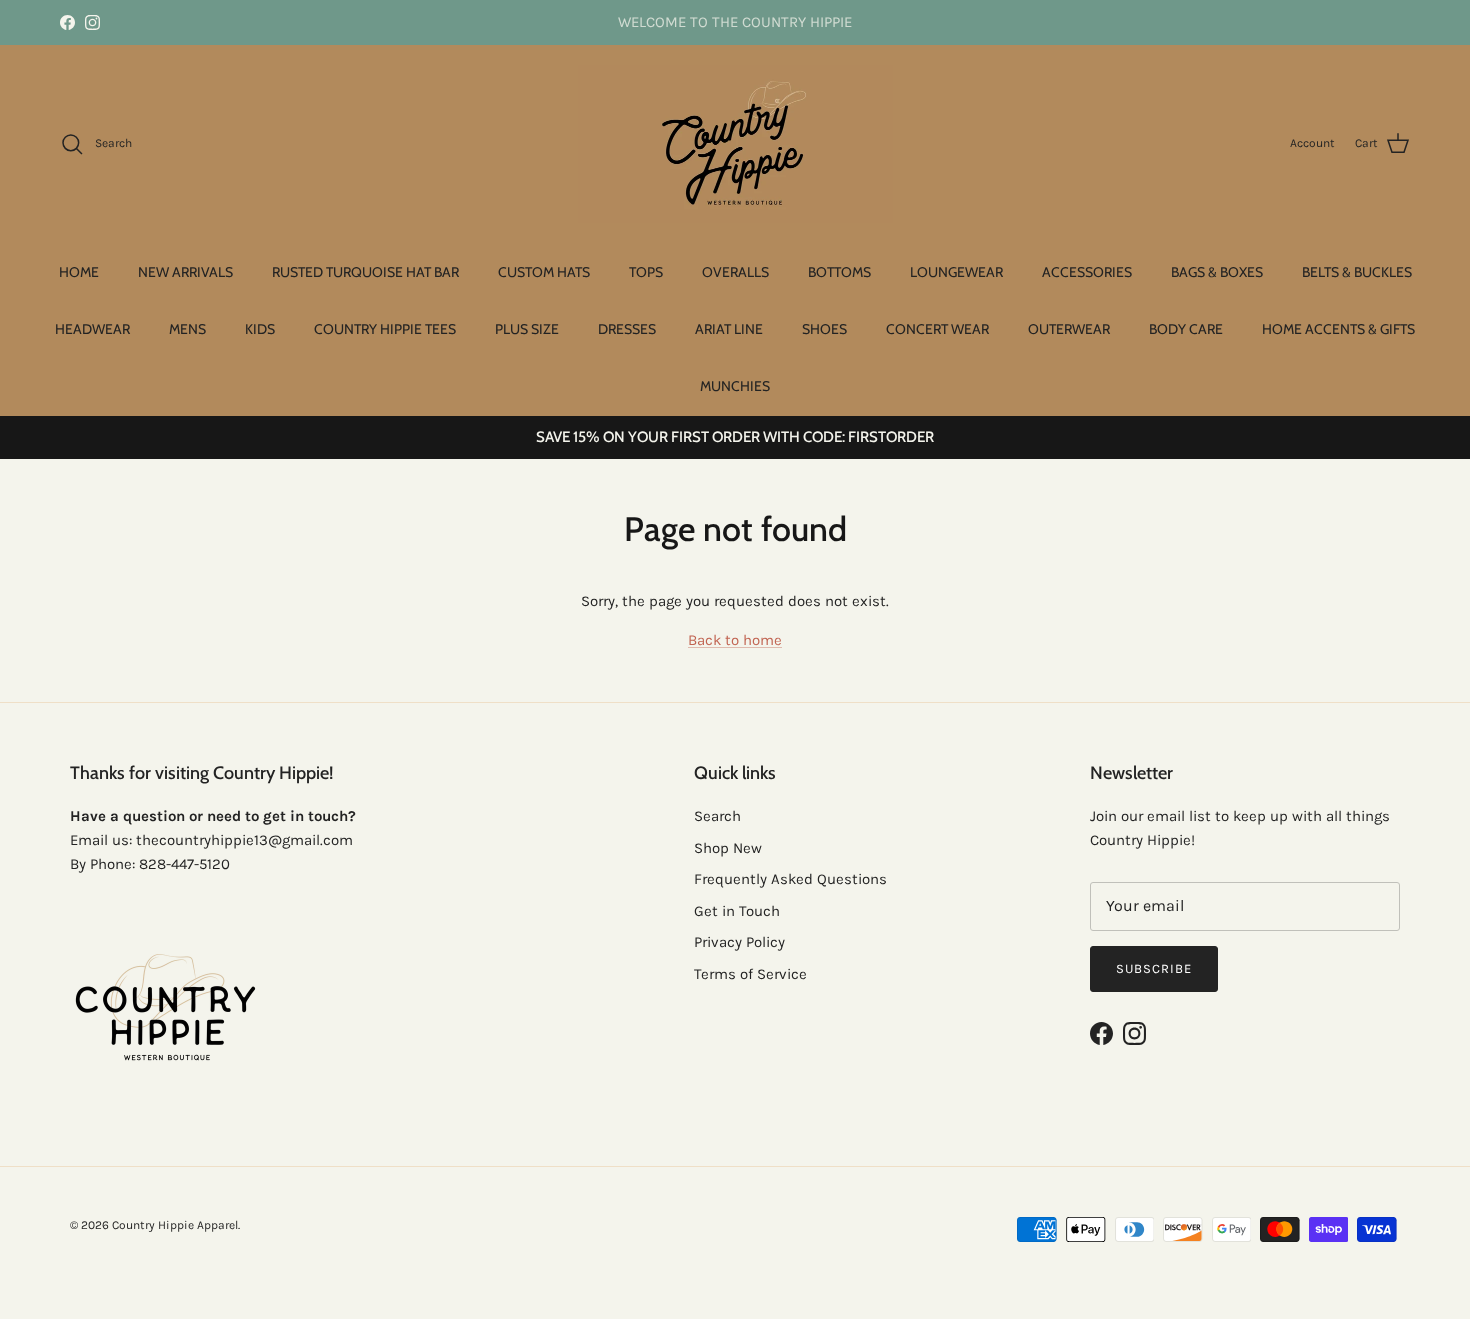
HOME (79, 272)
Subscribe (1154, 968)
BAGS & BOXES (1217, 272)
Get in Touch (737, 911)
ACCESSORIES (1087, 272)
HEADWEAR (92, 329)
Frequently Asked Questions (790, 879)
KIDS (260, 329)
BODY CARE (1186, 329)
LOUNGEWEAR (956, 272)
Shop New (728, 848)
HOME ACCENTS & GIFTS (1338, 329)
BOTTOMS (839, 272)
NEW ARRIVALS (185, 272)
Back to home (735, 640)
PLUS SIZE (527, 329)
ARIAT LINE (729, 329)
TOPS (646, 272)
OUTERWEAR (1069, 329)
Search (717, 816)
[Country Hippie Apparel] (735, 144)
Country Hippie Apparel (175, 1225)
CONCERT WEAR (937, 329)
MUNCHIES (735, 386)
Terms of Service (750, 974)
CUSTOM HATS (544, 272)
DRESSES (627, 329)
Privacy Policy (739, 942)
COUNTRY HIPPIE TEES (385, 329)
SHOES (824, 329)
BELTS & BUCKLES (1357, 272)
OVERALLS (735, 272)
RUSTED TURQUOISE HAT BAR (365, 272)
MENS (187, 329)
